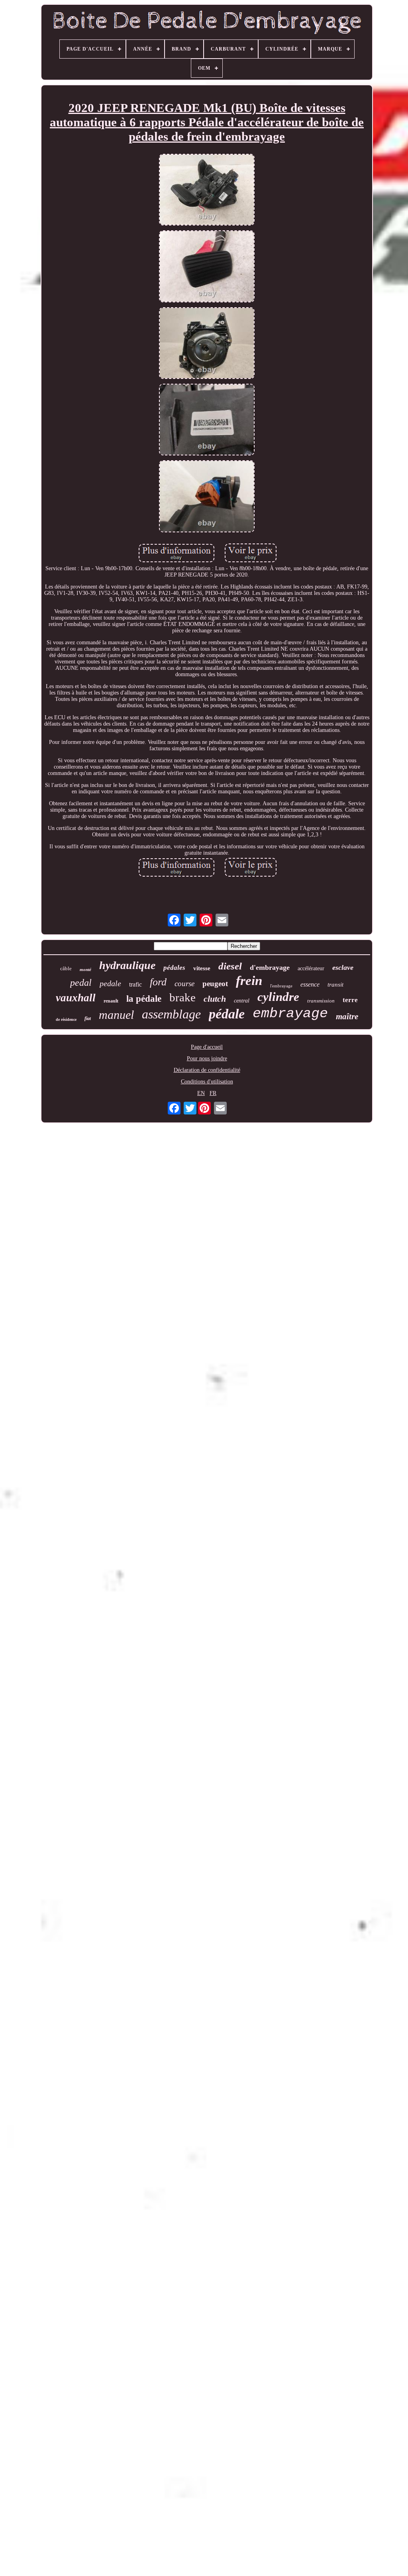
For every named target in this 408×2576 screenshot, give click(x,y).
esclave (343, 967)
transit (335, 985)
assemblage (171, 1014)
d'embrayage (270, 967)
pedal (81, 983)
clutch (215, 999)
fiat (88, 1018)
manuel (116, 1015)
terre (350, 1000)
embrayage (290, 1014)
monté (85, 969)
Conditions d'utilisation (207, 1082)
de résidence (66, 1019)
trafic (135, 984)
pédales (174, 968)
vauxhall (76, 998)
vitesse (202, 968)
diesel (230, 966)
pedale (110, 983)
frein (249, 981)
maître (347, 1016)
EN (201, 1093)
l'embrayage (281, 986)
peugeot (215, 984)
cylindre (278, 997)
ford (158, 982)
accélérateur (311, 968)
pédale (227, 1014)
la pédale (144, 999)
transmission (321, 1001)
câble (66, 968)
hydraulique (127, 965)
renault (111, 1001)
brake (182, 997)
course (184, 984)
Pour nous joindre (207, 1058)
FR (213, 1093)
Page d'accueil (207, 1047)
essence (310, 984)
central (242, 1001)
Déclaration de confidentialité (207, 1070)
